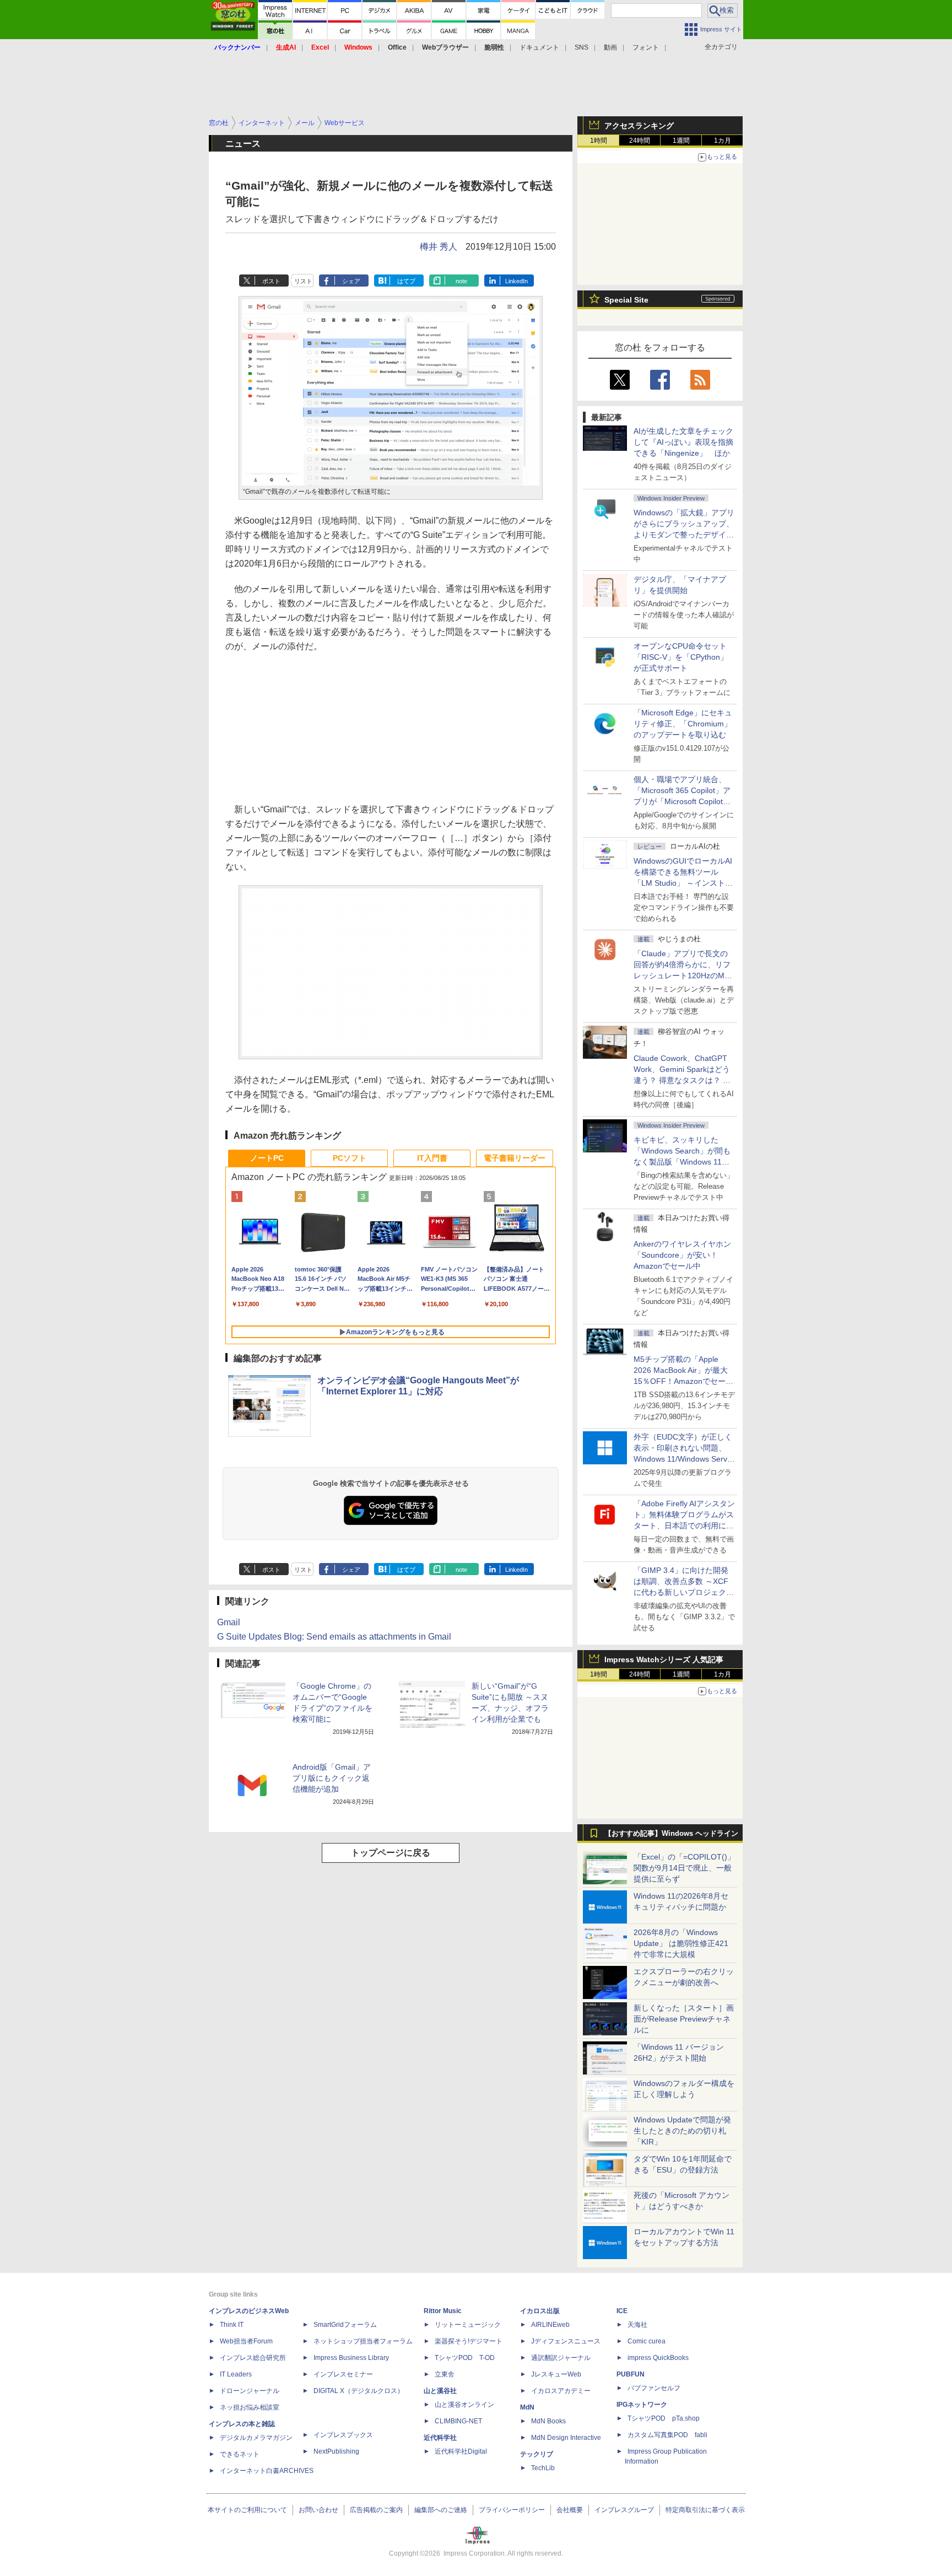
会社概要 (570, 2510)
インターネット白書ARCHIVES (267, 2471)
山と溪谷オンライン (464, 2405)
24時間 (640, 141)
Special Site (626, 300)
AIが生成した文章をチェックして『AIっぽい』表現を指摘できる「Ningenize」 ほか (683, 442)
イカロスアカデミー (561, 2391)
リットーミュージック (468, 2325)
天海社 (637, 2325)
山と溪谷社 (440, 2391)
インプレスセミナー (343, 2374)
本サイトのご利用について (247, 2510)
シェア (351, 281)
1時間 (599, 141)
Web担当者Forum (246, 2341)
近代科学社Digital (461, 2451)
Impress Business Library (351, 2358)
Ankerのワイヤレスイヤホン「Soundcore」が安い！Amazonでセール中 (682, 1255)
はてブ (406, 281)
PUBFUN (631, 2374)
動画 (610, 47)
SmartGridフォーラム (345, 2325)
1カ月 (723, 141)
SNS (582, 47)
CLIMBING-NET (458, 2421)
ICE (622, 2311)
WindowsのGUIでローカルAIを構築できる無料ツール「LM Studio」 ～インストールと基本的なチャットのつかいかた (684, 883)
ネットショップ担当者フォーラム (363, 2341)
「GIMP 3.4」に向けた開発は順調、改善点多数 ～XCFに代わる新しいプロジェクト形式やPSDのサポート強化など (684, 1592)
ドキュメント (539, 47)
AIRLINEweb (550, 2325)
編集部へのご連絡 (441, 2510)
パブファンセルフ (654, 2388)
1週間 (681, 141)
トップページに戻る (391, 1853)
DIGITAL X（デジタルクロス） (359, 2391)
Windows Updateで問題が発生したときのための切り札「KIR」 (682, 2131)
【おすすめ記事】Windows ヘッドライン (671, 1834)
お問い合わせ (318, 2510)
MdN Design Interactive (566, 2438)
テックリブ (537, 2454)
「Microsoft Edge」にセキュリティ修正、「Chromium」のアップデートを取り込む (683, 724)
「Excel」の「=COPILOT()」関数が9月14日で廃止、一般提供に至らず (684, 1868)
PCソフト (350, 1158)
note (461, 281)
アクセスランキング (639, 126)
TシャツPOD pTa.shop (664, 2418)
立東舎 (445, 2374)
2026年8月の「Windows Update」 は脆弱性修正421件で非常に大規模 (681, 1943)
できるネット (240, 2454)
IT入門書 (432, 1158)
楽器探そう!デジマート (469, 2341)
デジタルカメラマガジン (256, 2438)
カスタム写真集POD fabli (667, 2435)
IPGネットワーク (642, 2405)
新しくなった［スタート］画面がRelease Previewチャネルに (684, 2019)
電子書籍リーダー (515, 1158)
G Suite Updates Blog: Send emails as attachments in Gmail (334, 1637)
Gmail (229, 1622)
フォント (646, 47)
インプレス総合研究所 (253, 2358)
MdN (527, 2407)
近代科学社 (440, 2438)
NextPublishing (336, 2451)
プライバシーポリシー (512, 2510)
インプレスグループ (624, 2510)
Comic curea (647, 2341)
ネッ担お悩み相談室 (250, 2407)
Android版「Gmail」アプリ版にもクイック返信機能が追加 (332, 1778)
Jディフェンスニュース (566, 2341)
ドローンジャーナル (250, 2391)
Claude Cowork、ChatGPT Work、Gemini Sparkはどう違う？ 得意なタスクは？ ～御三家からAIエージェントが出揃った (683, 1080)
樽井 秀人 (439, 247)
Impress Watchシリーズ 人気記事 (664, 1659)
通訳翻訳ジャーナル (561, 2358)
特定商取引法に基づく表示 (705, 2510)
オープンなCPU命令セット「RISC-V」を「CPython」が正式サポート (681, 657)
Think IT (232, 2325)
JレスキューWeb (556, 2374)
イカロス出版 (540, 2311)
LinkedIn (516, 281)
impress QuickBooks (658, 2358)
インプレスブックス (343, 2435)
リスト (303, 281)
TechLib (543, 2468)
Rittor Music (443, 2311)
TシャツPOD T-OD (465, 2358)
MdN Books (548, 2421)
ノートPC (267, 1158)
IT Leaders (236, 2374)
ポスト (271, 281)
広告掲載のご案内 (376, 2510)
